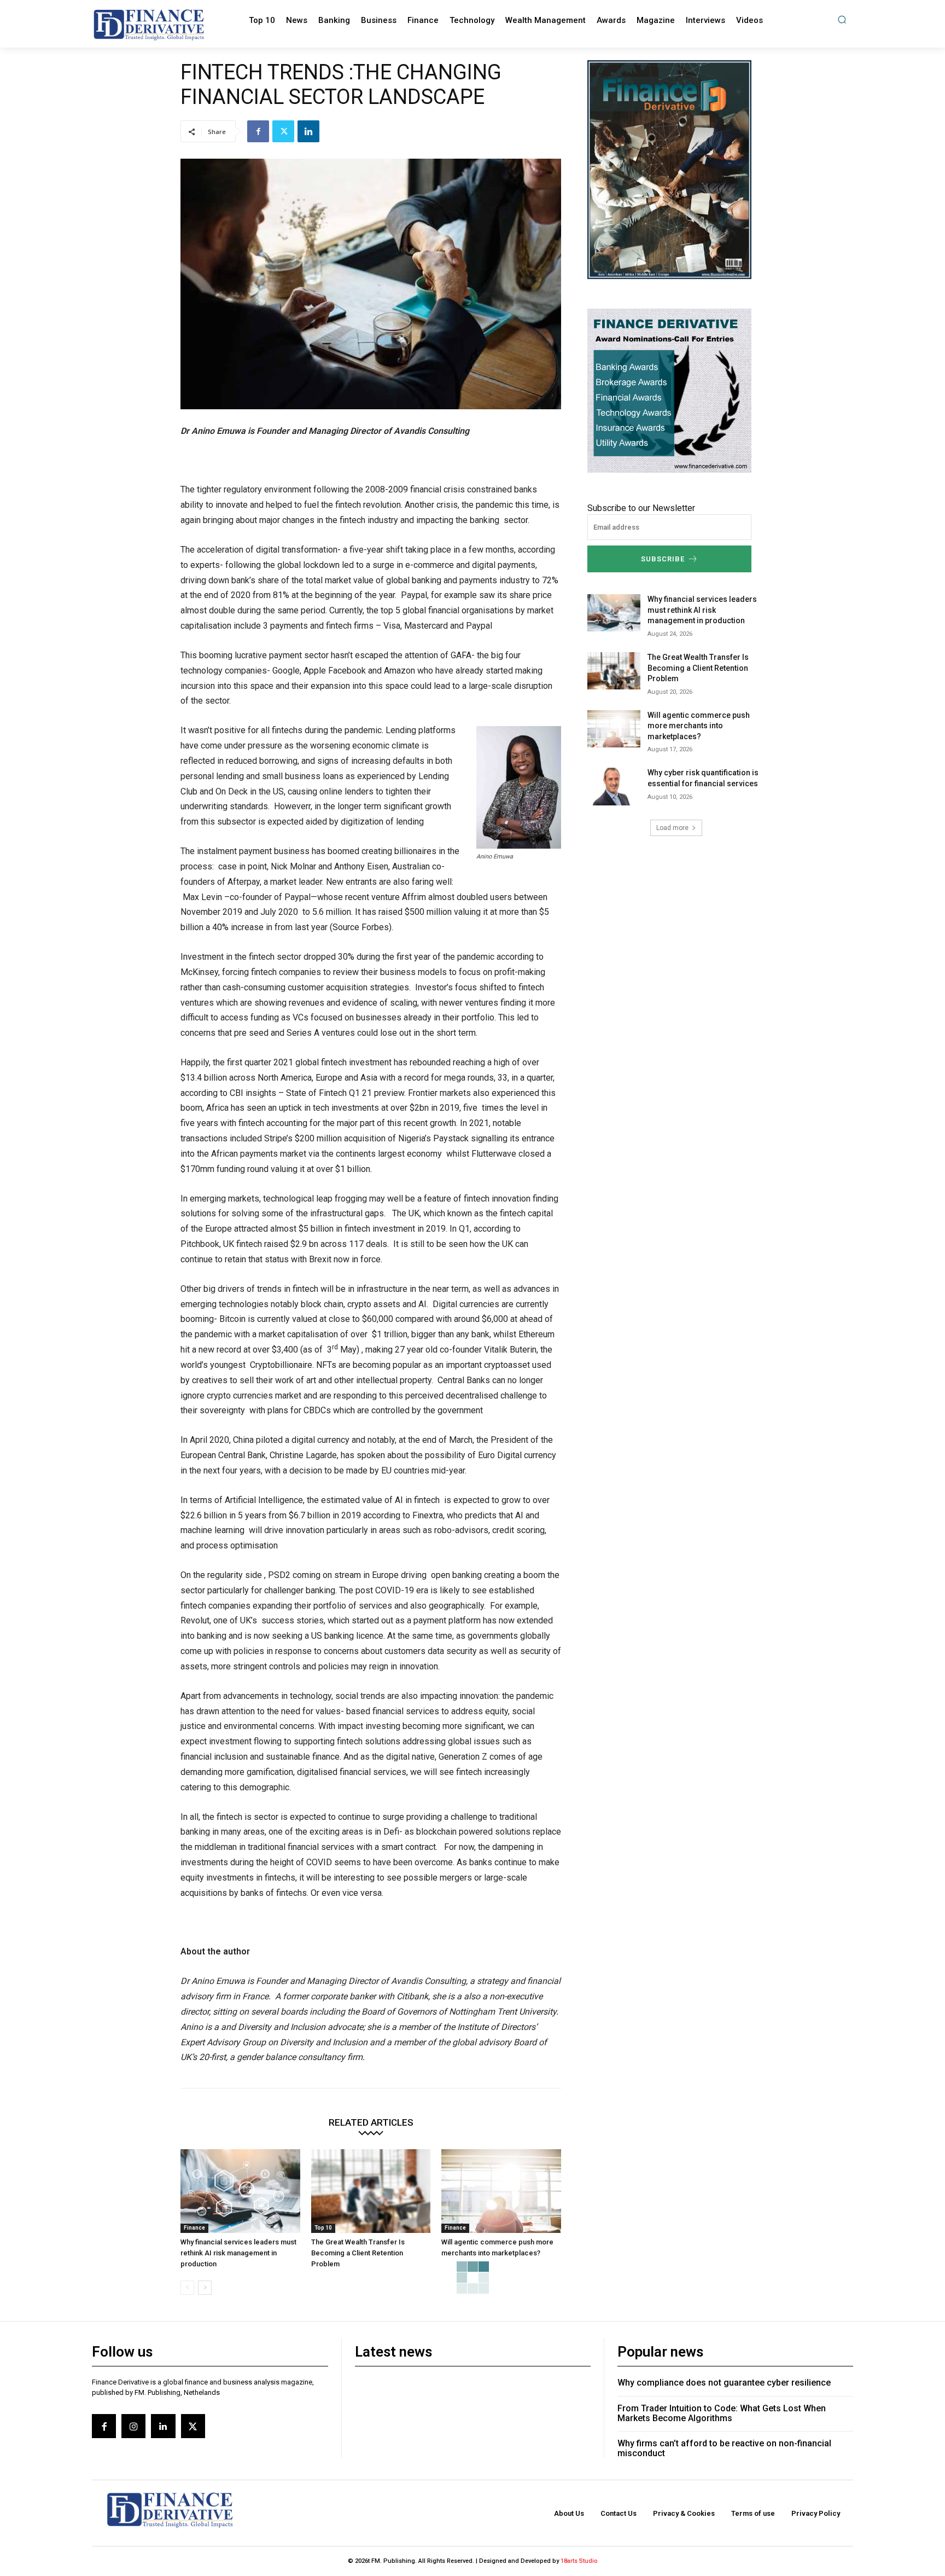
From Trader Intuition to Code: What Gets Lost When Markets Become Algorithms (722, 2413)
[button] (842, 19)
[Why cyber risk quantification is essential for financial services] (614, 786)
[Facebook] (258, 131)
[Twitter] (283, 131)
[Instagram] (133, 2426)
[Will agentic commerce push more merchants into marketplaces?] (501, 2191)
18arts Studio (579, 2561)
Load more (672, 828)
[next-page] (205, 2288)
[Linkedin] (308, 131)
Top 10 (323, 2228)
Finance (194, 2228)
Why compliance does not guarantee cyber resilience (724, 2383)
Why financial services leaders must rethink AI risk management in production (238, 2253)
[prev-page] (187, 2288)
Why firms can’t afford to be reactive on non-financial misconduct (724, 2448)
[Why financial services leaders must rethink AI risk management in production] (240, 2191)
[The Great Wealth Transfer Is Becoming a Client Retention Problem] (371, 2191)
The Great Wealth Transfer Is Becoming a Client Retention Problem (358, 2253)
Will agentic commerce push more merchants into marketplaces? (699, 726)
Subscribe (663, 559)
